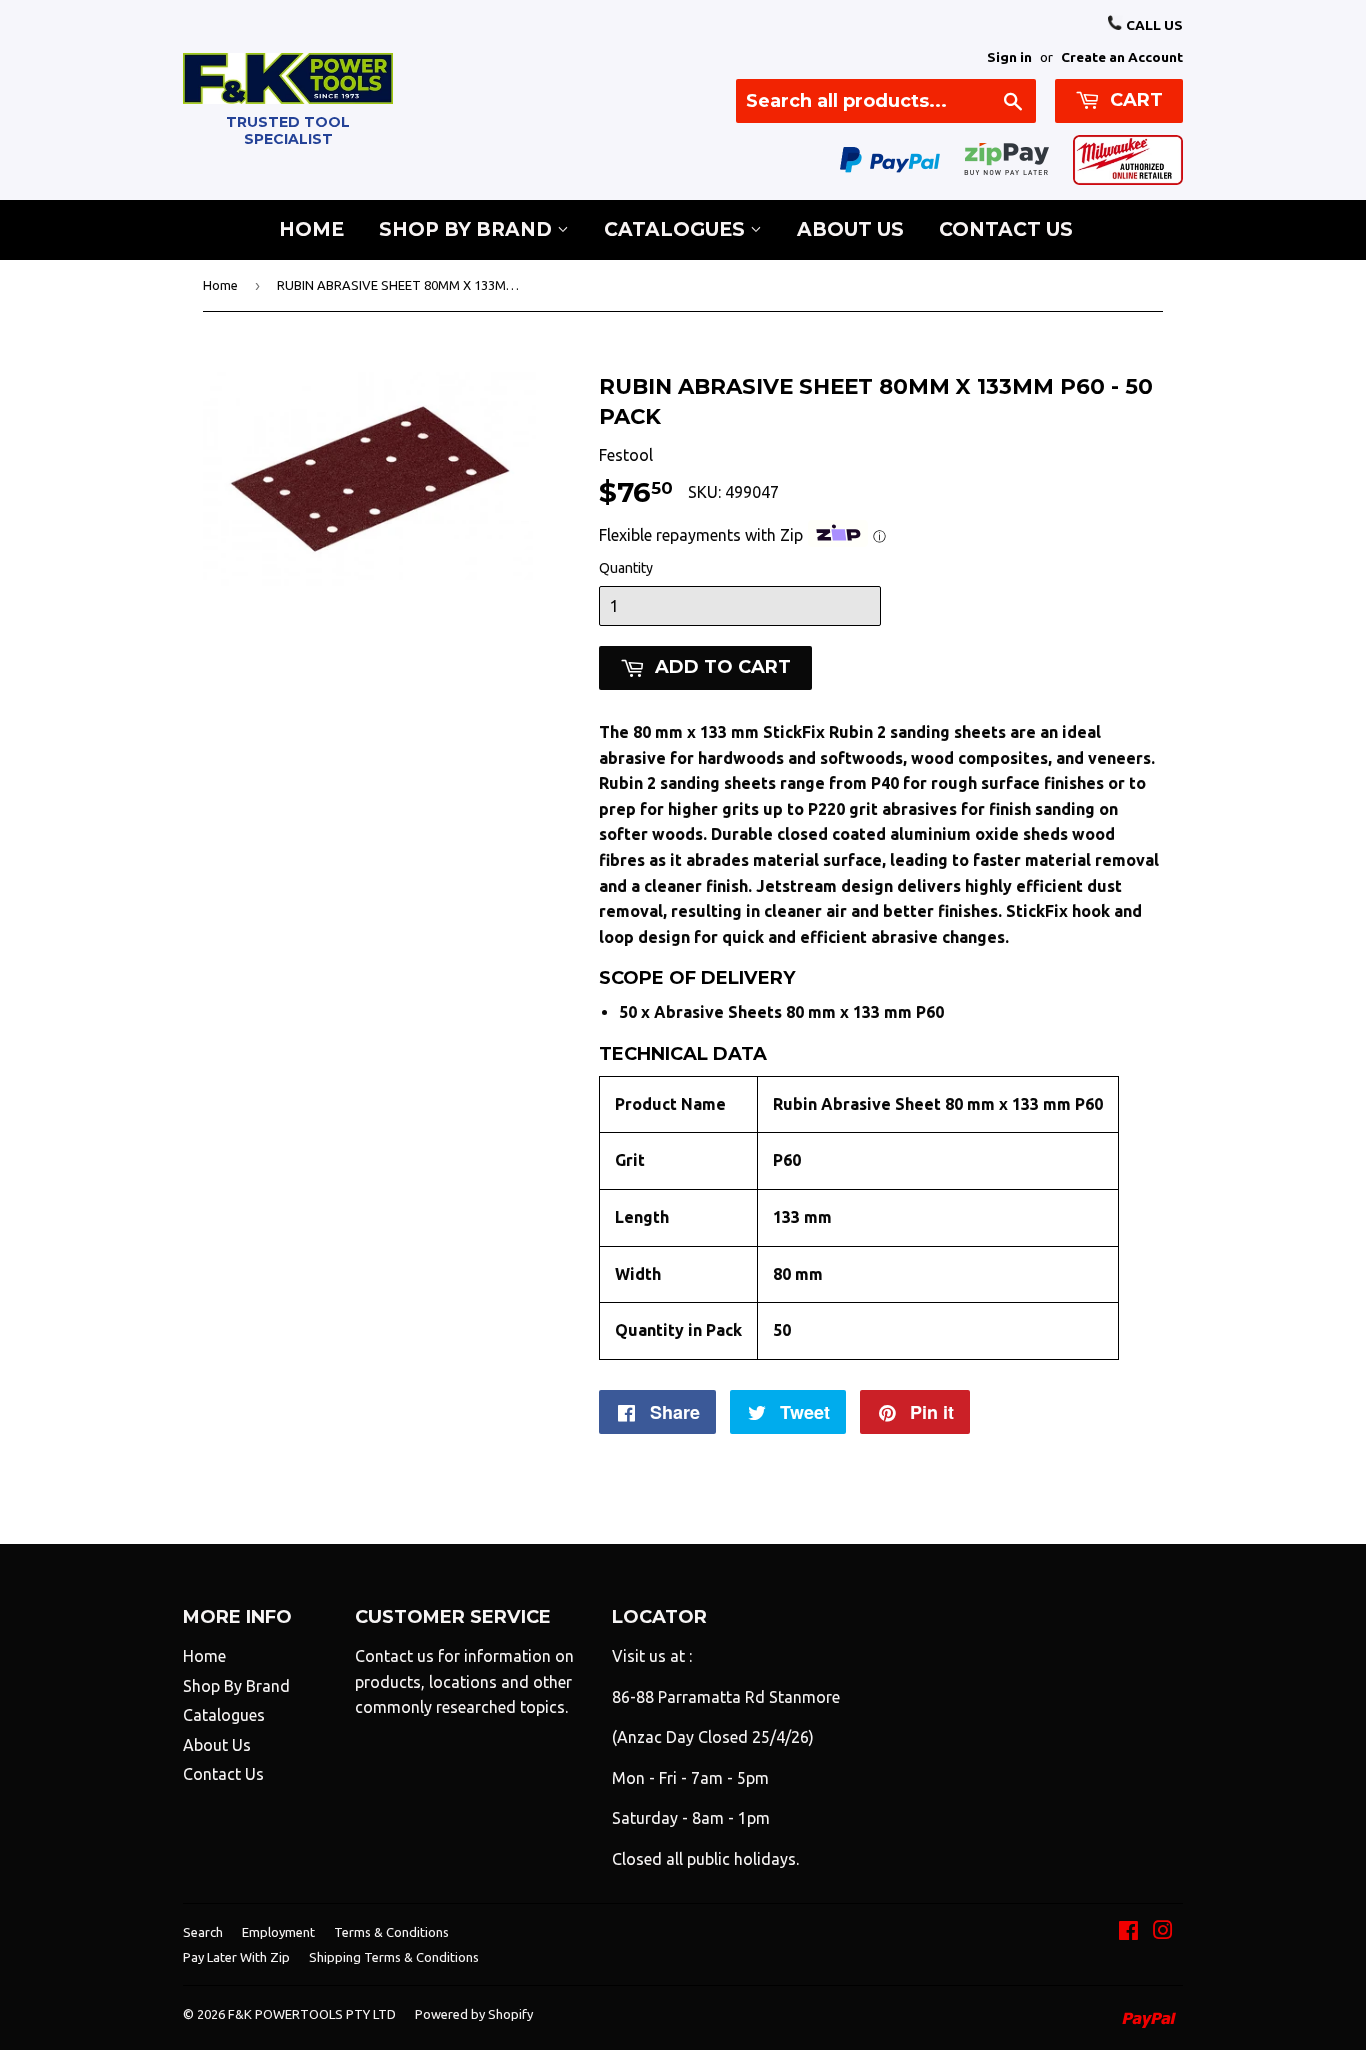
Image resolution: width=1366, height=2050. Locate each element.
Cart (1134, 100)
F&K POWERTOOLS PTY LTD (312, 2014)
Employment (278, 1932)
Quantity (626, 568)
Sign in (1009, 57)
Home (311, 229)
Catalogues (677, 229)
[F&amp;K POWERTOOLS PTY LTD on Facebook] (1128, 1932)
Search (203, 1932)
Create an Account (1122, 57)
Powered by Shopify (474, 2014)
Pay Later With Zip (236, 1957)
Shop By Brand (468, 229)
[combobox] (886, 101)
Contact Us (1006, 229)
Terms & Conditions (391, 1932)
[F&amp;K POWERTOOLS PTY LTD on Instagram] (1163, 1932)
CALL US (1153, 25)
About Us (850, 229)
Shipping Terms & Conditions (394, 1957)
